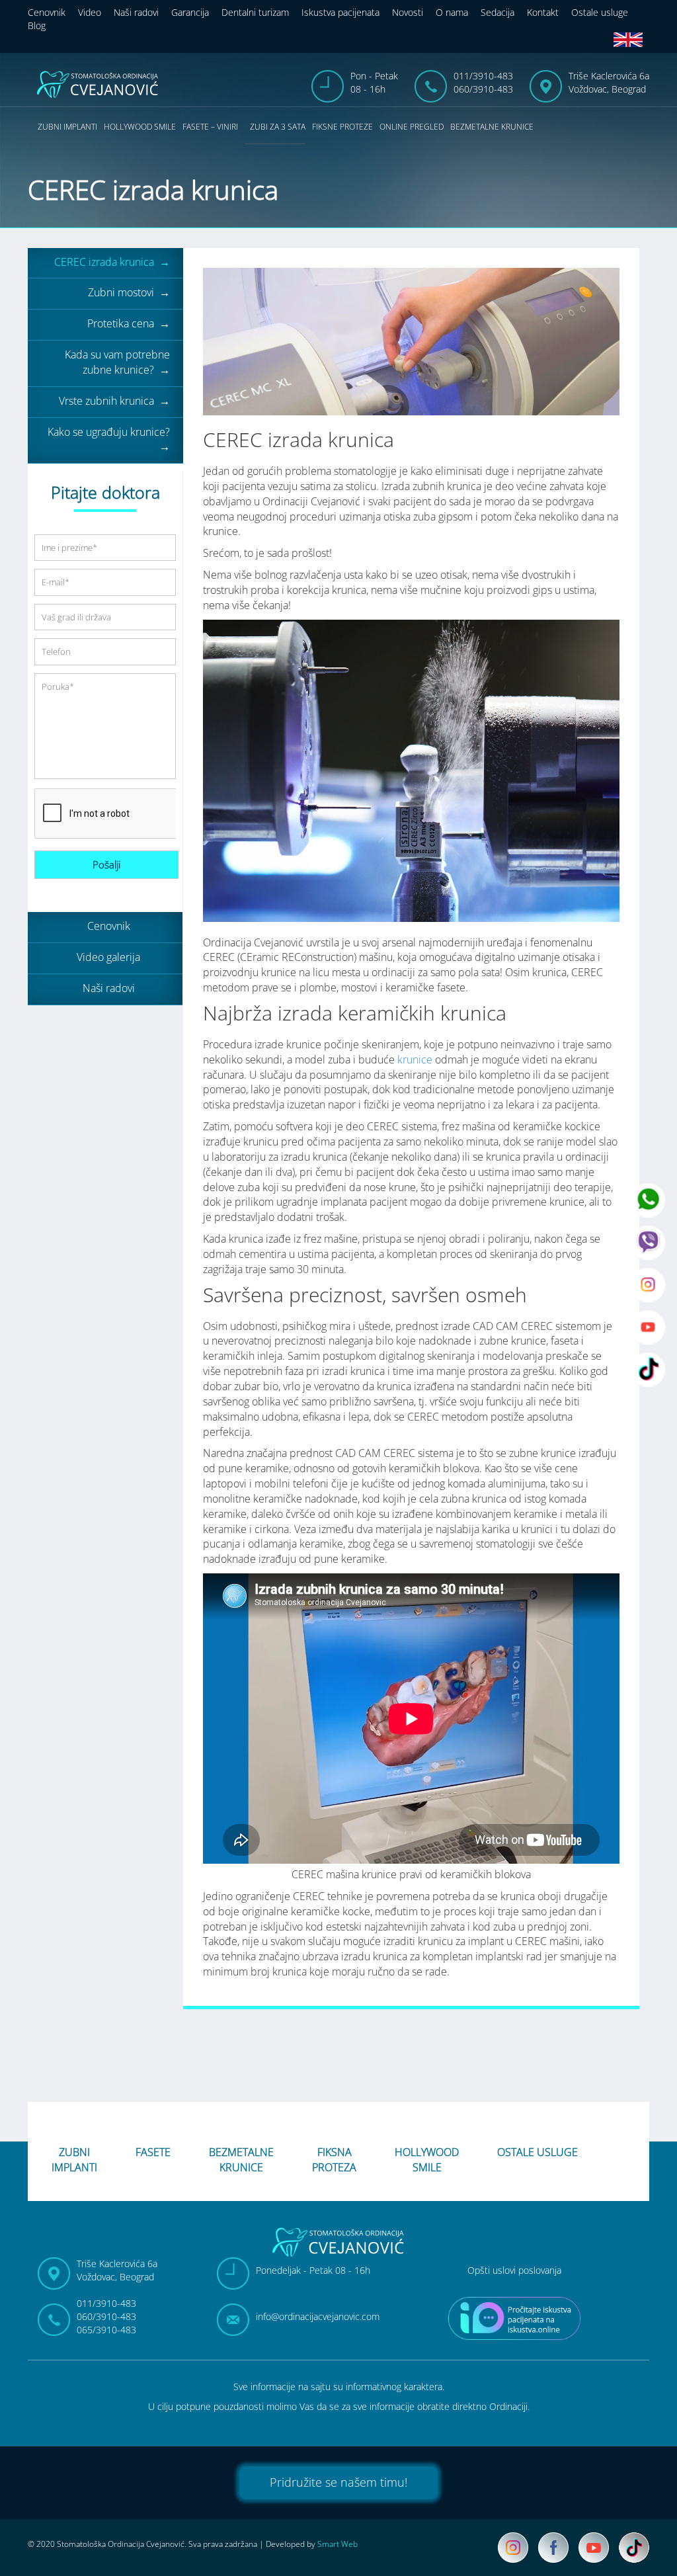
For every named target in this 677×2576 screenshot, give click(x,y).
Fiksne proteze (342, 127)
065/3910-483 (106, 2330)
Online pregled (412, 127)
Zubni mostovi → (129, 292)
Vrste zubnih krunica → (114, 401)
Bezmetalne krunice (492, 127)
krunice (415, 1059)
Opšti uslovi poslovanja (514, 2270)
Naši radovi (136, 12)
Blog (37, 25)
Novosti (408, 12)
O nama (452, 12)
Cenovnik (47, 12)
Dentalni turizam (255, 12)
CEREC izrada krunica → (112, 262)
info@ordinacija (318, 2316)
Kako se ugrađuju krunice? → (109, 439)
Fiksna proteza (334, 2158)
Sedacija (498, 12)
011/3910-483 (483, 76)
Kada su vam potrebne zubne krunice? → (117, 362)
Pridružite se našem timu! (338, 2482)
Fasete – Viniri (210, 127)
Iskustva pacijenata (340, 12)
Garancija (190, 12)
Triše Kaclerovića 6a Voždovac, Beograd (609, 82)
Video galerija (108, 957)
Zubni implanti (67, 127)
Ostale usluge (600, 12)
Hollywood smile (140, 127)
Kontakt (543, 12)
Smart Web (338, 2544)
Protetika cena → (129, 323)
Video (90, 12)
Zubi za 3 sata (278, 127)
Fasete (153, 2152)
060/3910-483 (483, 89)
